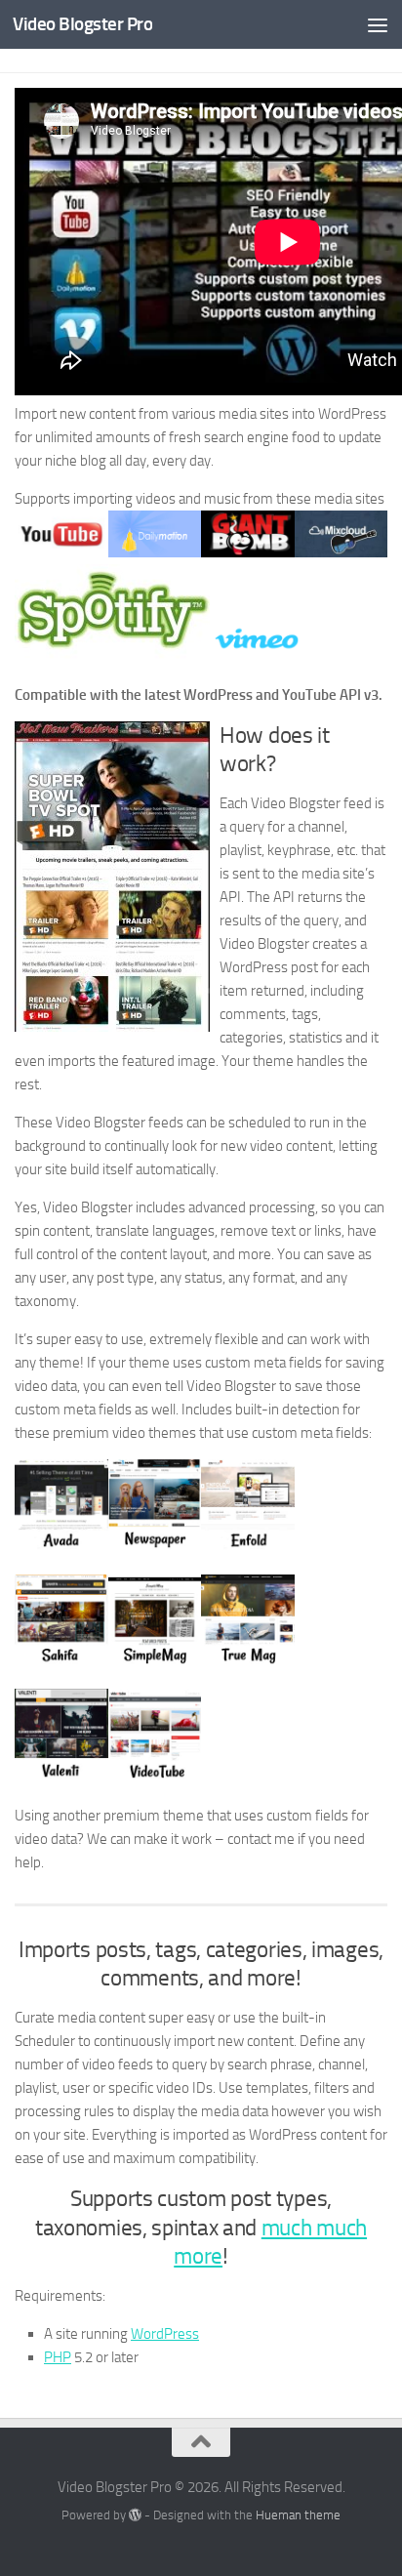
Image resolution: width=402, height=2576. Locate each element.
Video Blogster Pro (82, 24)
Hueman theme (298, 2515)
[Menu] (378, 24)
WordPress (165, 2334)
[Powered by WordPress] (135, 2515)
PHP (58, 2357)
